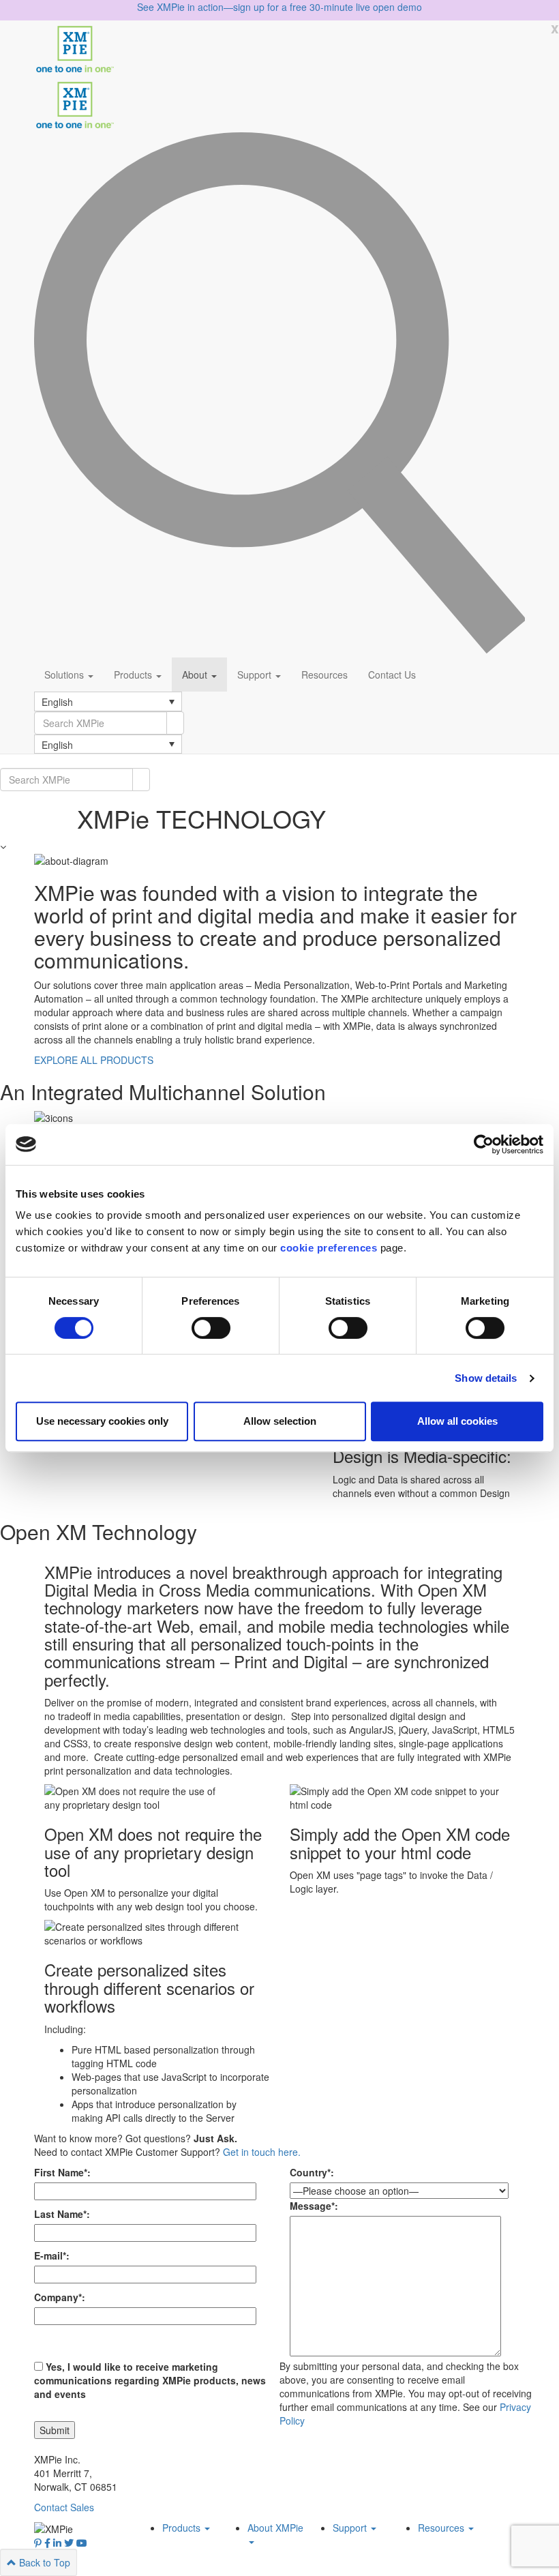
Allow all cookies (457, 1421)
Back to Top (43, 2562)
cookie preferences (329, 1248)
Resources (324, 675)
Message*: (314, 2206)
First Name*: (62, 2172)
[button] (108, 701)
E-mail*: (52, 2255)
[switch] (211, 1328)
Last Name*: (62, 2214)
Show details (486, 1378)
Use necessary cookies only (102, 1421)
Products (134, 675)
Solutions (65, 675)
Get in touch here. (262, 2152)
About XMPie (275, 2528)
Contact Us (392, 675)
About (196, 675)
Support (256, 675)
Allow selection (280, 1421)
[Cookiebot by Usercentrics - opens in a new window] (484, 1144)
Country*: (312, 2172)
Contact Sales (64, 2507)
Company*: (60, 2297)
